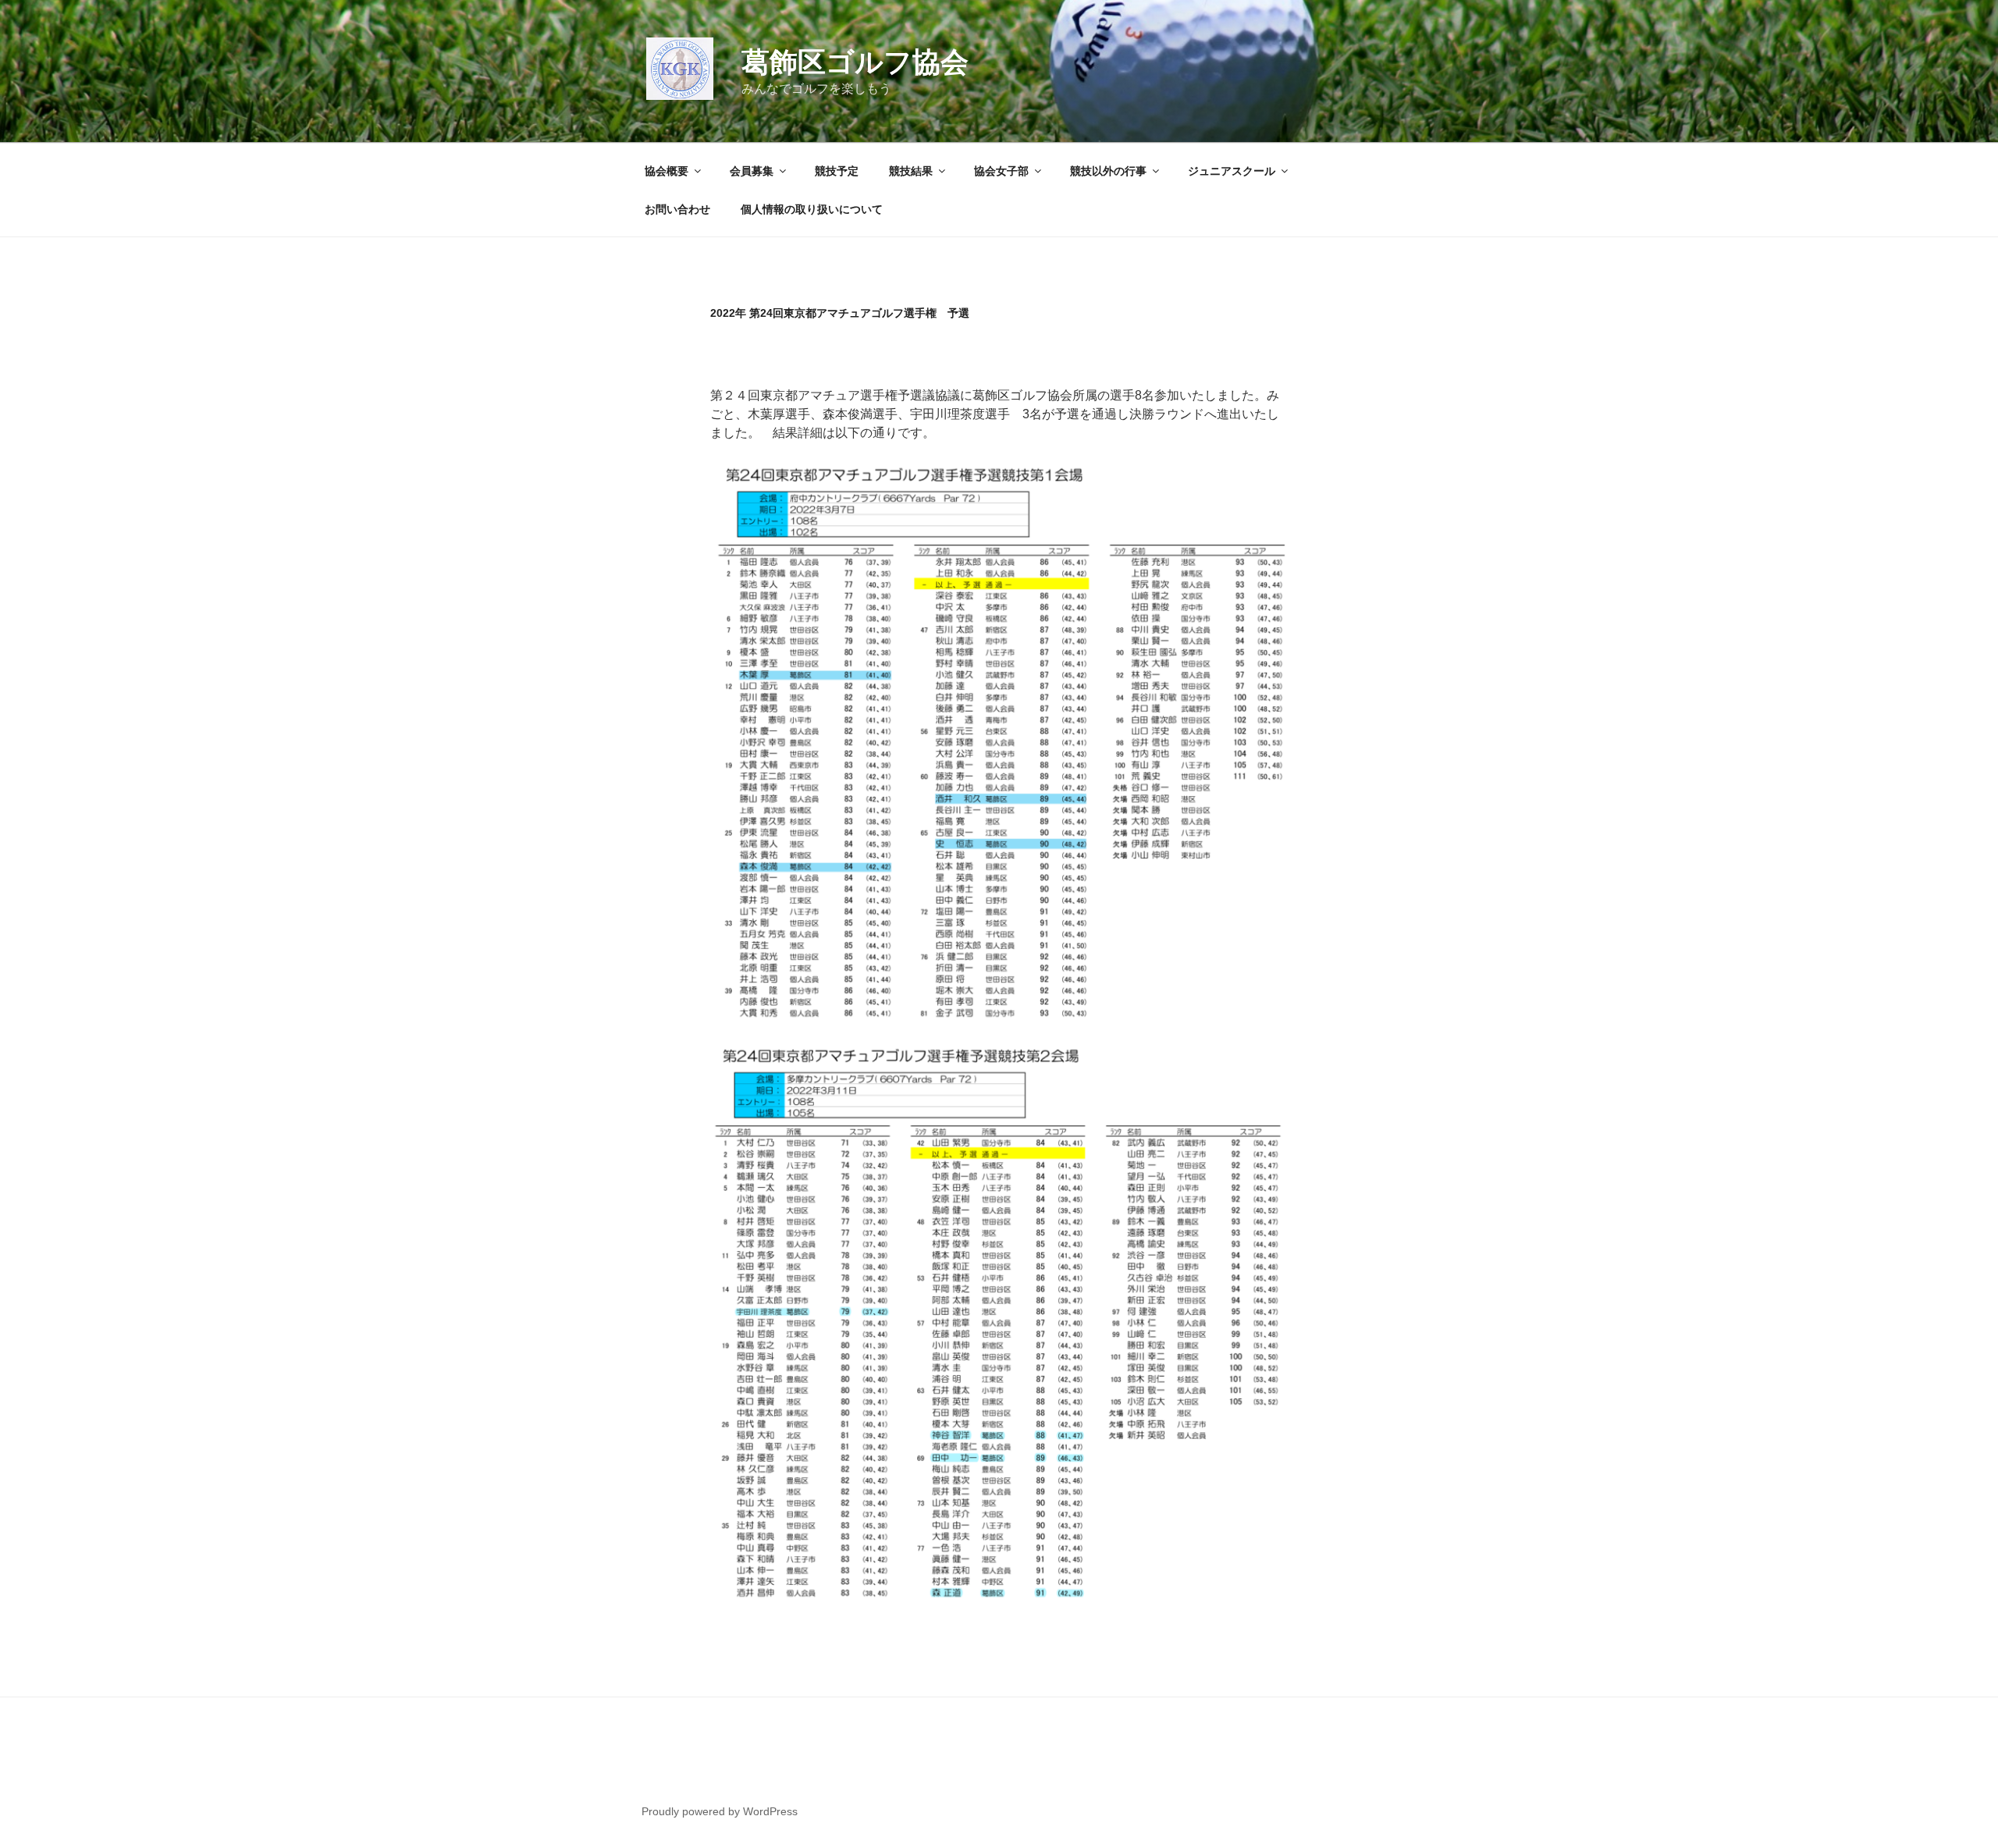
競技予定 (837, 171)
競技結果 (911, 171)
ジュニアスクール (1232, 171)
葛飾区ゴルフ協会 (855, 62)
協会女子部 (1001, 171)
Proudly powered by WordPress (720, 1811)
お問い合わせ (677, 209)
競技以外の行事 (1108, 171)
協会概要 (667, 171)
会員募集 (752, 171)
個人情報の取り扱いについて (812, 209)
